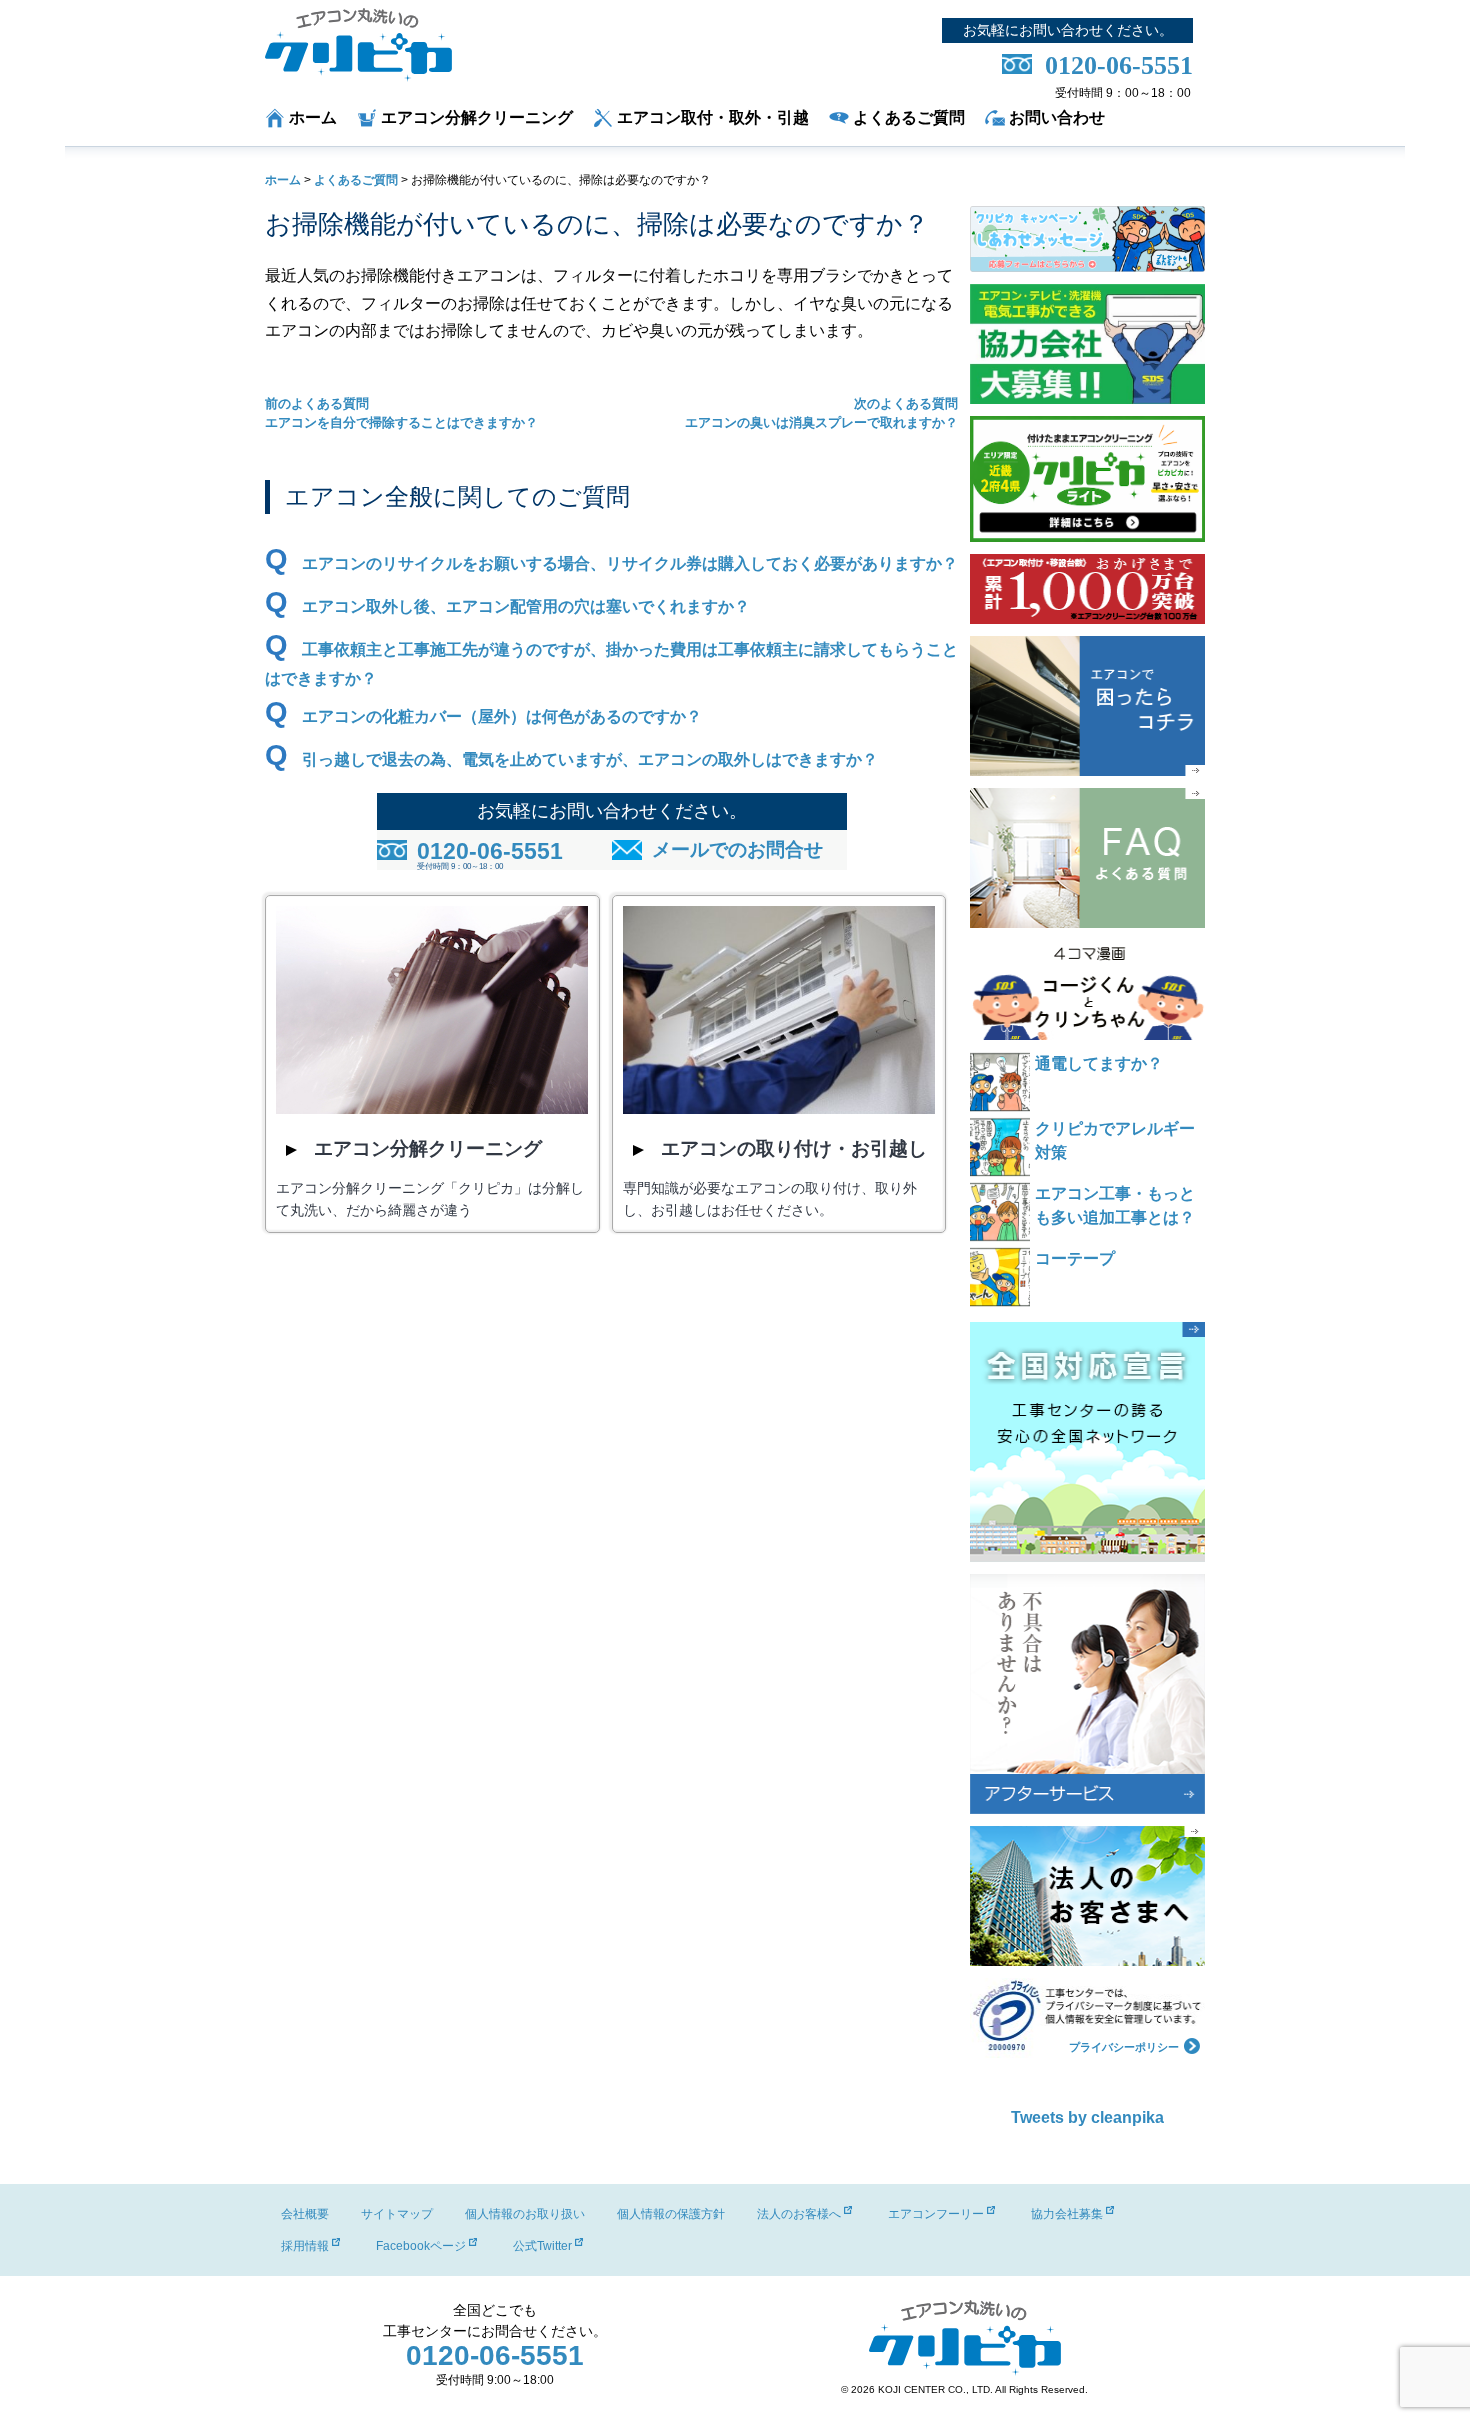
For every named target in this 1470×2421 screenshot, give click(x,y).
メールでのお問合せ (737, 849)
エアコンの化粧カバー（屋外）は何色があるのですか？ (502, 716)
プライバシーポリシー (1124, 2046)
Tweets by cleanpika (1087, 2117)
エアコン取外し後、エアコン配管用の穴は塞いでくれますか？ (526, 606)
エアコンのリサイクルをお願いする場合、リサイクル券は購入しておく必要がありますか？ (630, 563)
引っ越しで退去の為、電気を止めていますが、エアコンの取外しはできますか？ (590, 759)
